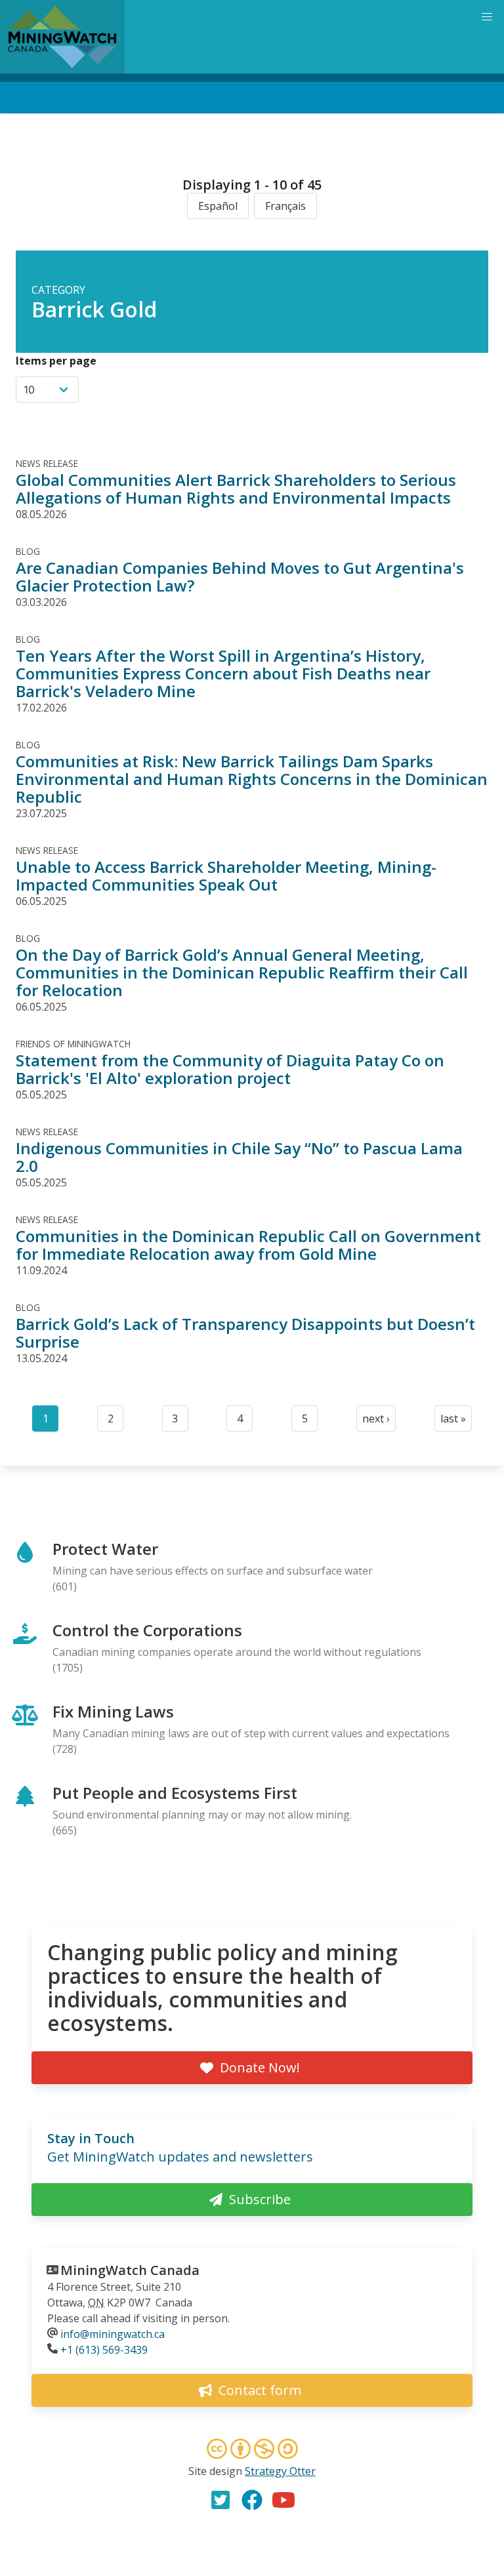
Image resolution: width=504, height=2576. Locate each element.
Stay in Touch (91, 2138)
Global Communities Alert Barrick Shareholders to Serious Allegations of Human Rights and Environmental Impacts (236, 489)
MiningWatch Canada (130, 2270)
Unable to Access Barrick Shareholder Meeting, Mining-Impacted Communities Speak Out (226, 875)
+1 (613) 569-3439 (104, 2350)
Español (218, 206)
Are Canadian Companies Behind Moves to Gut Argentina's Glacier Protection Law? (240, 576)
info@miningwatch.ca (113, 2334)
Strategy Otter (280, 2471)
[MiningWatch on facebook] (252, 2500)
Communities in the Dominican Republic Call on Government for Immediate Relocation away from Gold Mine (248, 1245)
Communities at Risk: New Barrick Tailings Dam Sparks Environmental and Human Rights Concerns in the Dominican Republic (252, 779)
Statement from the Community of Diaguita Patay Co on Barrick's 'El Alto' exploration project (230, 1069)
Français (285, 206)
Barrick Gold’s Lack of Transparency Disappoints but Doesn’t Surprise (245, 1333)
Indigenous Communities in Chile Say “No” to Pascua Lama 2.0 (239, 1157)
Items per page (56, 361)
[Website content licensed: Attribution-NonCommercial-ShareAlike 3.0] (252, 2451)
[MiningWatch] (62, 37)
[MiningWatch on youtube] (283, 2500)
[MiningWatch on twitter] (220, 2500)
